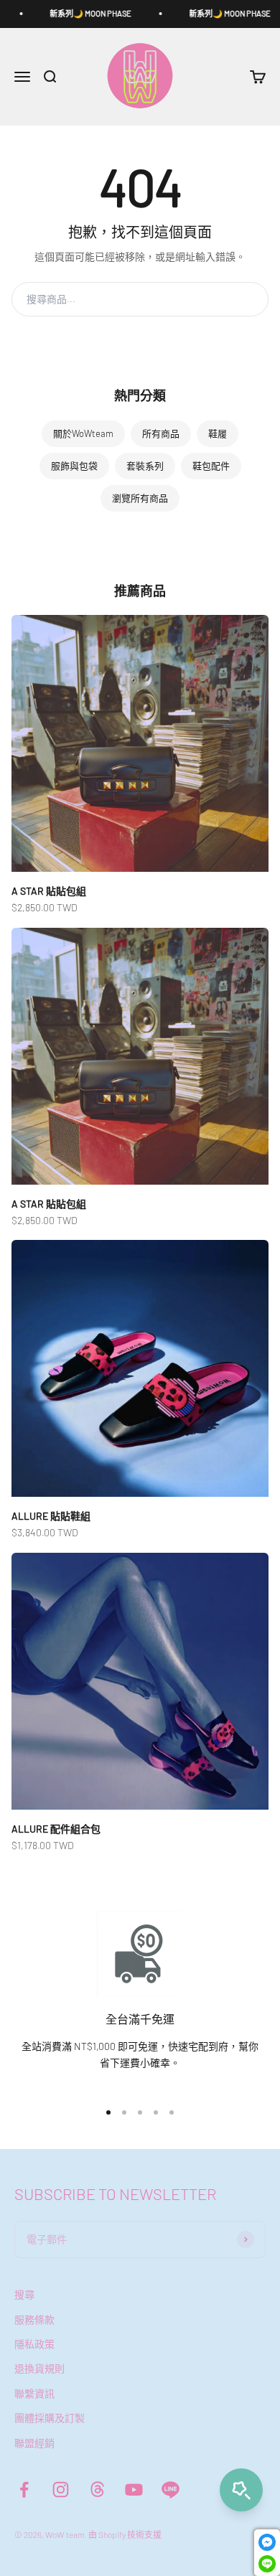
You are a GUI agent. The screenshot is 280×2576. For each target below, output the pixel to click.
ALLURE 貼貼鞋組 (51, 1516)
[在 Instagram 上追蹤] (61, 2490)
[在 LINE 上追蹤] (171, 2490)
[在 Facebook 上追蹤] (24, 2490)
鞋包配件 (211, 466)
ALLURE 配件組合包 (56, 1829)
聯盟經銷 (34, 2443)
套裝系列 (145, 466)
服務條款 (34, 2319)
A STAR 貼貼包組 (49, 891)
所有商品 (161, 433)
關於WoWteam (83, 433)
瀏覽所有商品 (140, 498)
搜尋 (241, 299)
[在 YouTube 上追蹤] (134, 2490)
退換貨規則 (39, 2368)
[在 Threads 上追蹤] (97, 2490)
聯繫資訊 (34, 2393)
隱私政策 (34, 2344)
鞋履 (218, 433)
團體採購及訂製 (50, 2418)
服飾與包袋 (74, 466)
